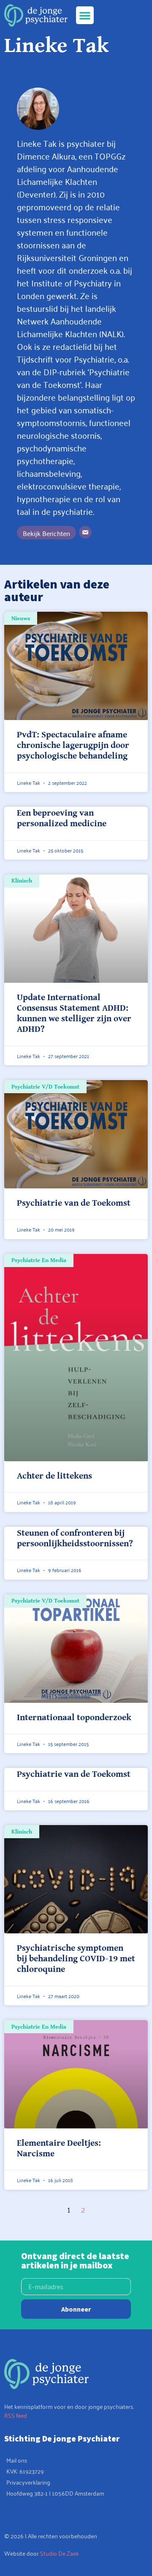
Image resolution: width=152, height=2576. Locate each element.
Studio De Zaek (60, 2553)
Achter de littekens (54, 1476)
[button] (85, 15)
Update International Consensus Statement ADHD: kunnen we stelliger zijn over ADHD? (74, 1014)
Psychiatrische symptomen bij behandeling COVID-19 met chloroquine (76, 1959)
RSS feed (16, 2415)
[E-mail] (85, 532)
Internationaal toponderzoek (74, 1718)
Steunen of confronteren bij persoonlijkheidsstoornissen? (75, 1538)
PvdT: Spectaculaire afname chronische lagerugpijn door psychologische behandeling (73, 745)
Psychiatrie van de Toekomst (74, 1203)
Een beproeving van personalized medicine (62, 818)
